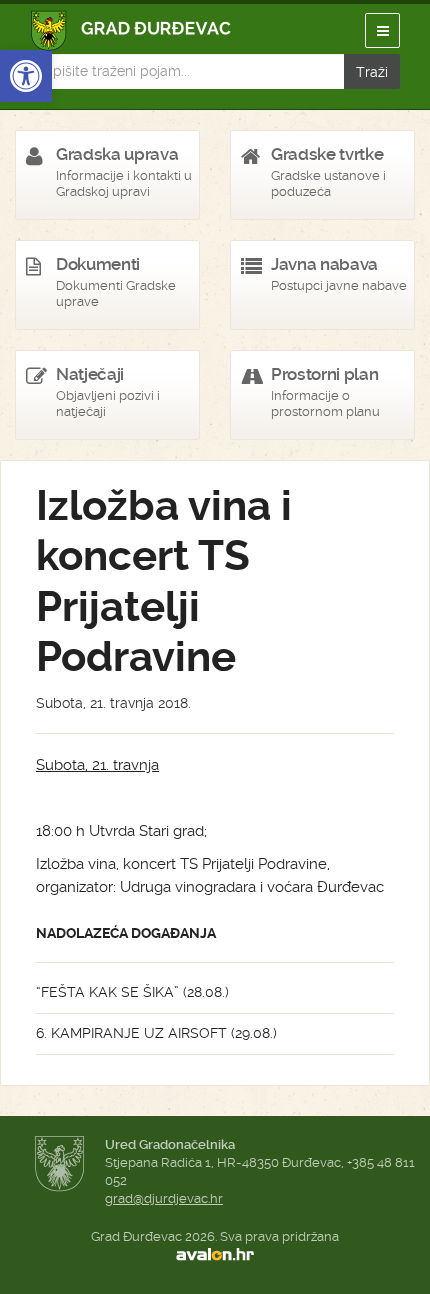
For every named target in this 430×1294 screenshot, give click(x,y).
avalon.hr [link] (215, 1255)
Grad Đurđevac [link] (131, 30)
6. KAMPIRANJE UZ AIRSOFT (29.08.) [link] (156, 1033)
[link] (26, 76)
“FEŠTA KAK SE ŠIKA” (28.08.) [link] (132, 992)
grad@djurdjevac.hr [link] (164, 1198)
